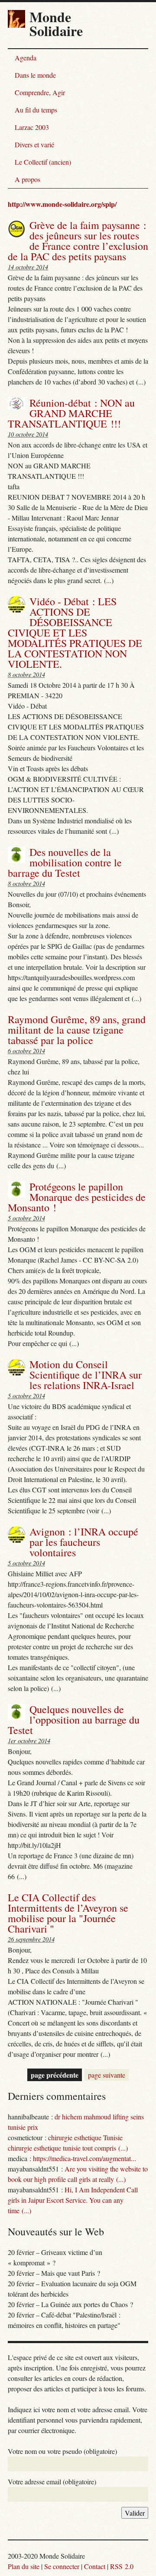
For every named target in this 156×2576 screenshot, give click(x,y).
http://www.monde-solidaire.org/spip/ (62, 204)
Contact (95, 2566)
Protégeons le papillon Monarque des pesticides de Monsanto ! (77, 1197)
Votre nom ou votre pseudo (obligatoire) (62, 2451)
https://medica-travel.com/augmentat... (84, 2158)
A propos (28, 179)
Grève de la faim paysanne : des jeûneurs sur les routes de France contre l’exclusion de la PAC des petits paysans (78, 241)
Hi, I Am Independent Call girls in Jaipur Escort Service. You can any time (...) (73, 2200)
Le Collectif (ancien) (43, 162)
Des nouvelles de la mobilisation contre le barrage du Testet (65, 862)
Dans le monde (35, 75)
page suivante (107, 2075)
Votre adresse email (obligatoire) (52, 2482)
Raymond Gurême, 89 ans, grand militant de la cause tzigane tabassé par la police (77, 1030)
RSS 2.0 (122, 2566)
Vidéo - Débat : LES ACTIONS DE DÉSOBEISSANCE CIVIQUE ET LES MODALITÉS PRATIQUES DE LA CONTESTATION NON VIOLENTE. (75, 633)
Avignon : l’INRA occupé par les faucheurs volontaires (84, 1542)
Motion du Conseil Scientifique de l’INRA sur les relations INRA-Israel (86, 1375)
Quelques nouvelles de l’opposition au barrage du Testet (74, 1720)
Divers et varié (34, 144)
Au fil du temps (36, 110)
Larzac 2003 (32, 127)
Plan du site (24, 2566)
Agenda (26, 58)
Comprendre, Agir (40, 92)
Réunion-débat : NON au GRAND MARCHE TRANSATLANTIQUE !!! (71, 413)
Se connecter (62, 2566)
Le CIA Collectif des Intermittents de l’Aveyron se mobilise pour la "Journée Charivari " (68, 1913)
